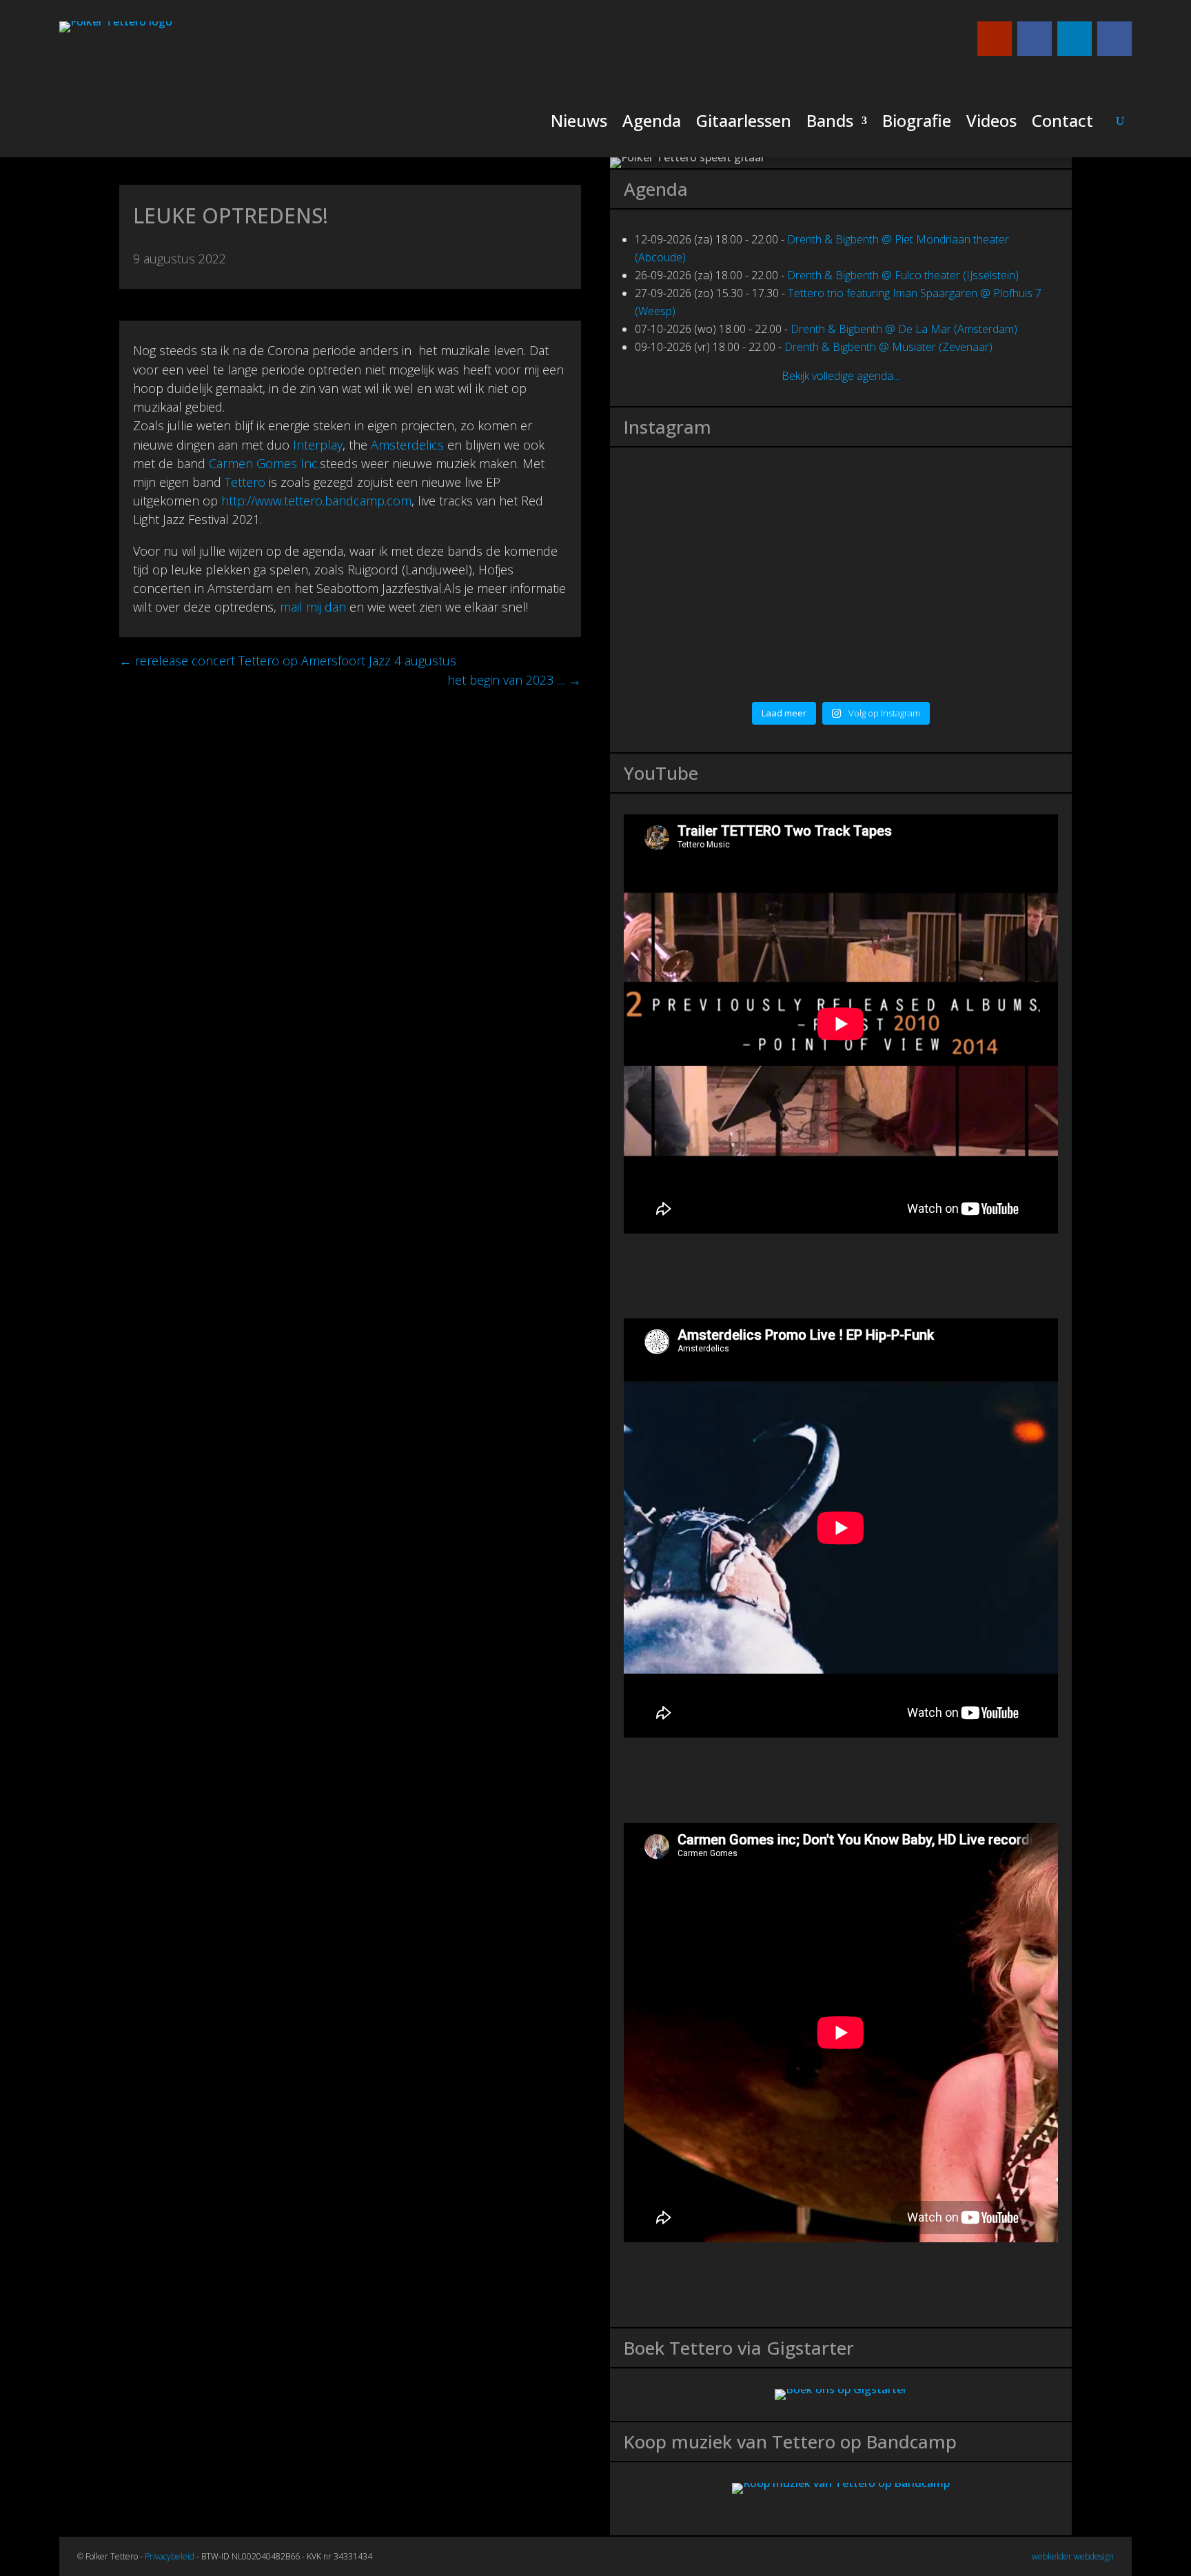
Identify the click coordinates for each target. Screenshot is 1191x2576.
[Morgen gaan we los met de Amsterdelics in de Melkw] (951, 653)
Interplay (318, 445)
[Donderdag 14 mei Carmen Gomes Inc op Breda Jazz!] (731, 634)
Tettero (245, 482)
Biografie (917, 124)
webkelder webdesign (1073, 2556)
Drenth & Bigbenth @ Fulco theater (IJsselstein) (903, 275)
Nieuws (579, 124)
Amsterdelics (407, 445)
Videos (991, 124)
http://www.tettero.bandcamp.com (316, 501)
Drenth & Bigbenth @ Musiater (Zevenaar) (888, 347)
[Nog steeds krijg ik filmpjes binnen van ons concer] (951, 523)
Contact (1062, 124)
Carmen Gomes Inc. (264, 463)
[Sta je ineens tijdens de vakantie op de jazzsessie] (731, 542)
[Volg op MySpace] (1035, 39)
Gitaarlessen (744, 124)
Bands (830, 124)
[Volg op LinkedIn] (1075, 39)
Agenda (652, 124)
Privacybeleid (170, 2556)
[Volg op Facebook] (1114, 39)
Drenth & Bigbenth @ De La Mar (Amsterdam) (904, 329)
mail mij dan (313, 607)
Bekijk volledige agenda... (841, 376)
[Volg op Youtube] (995, 39)
